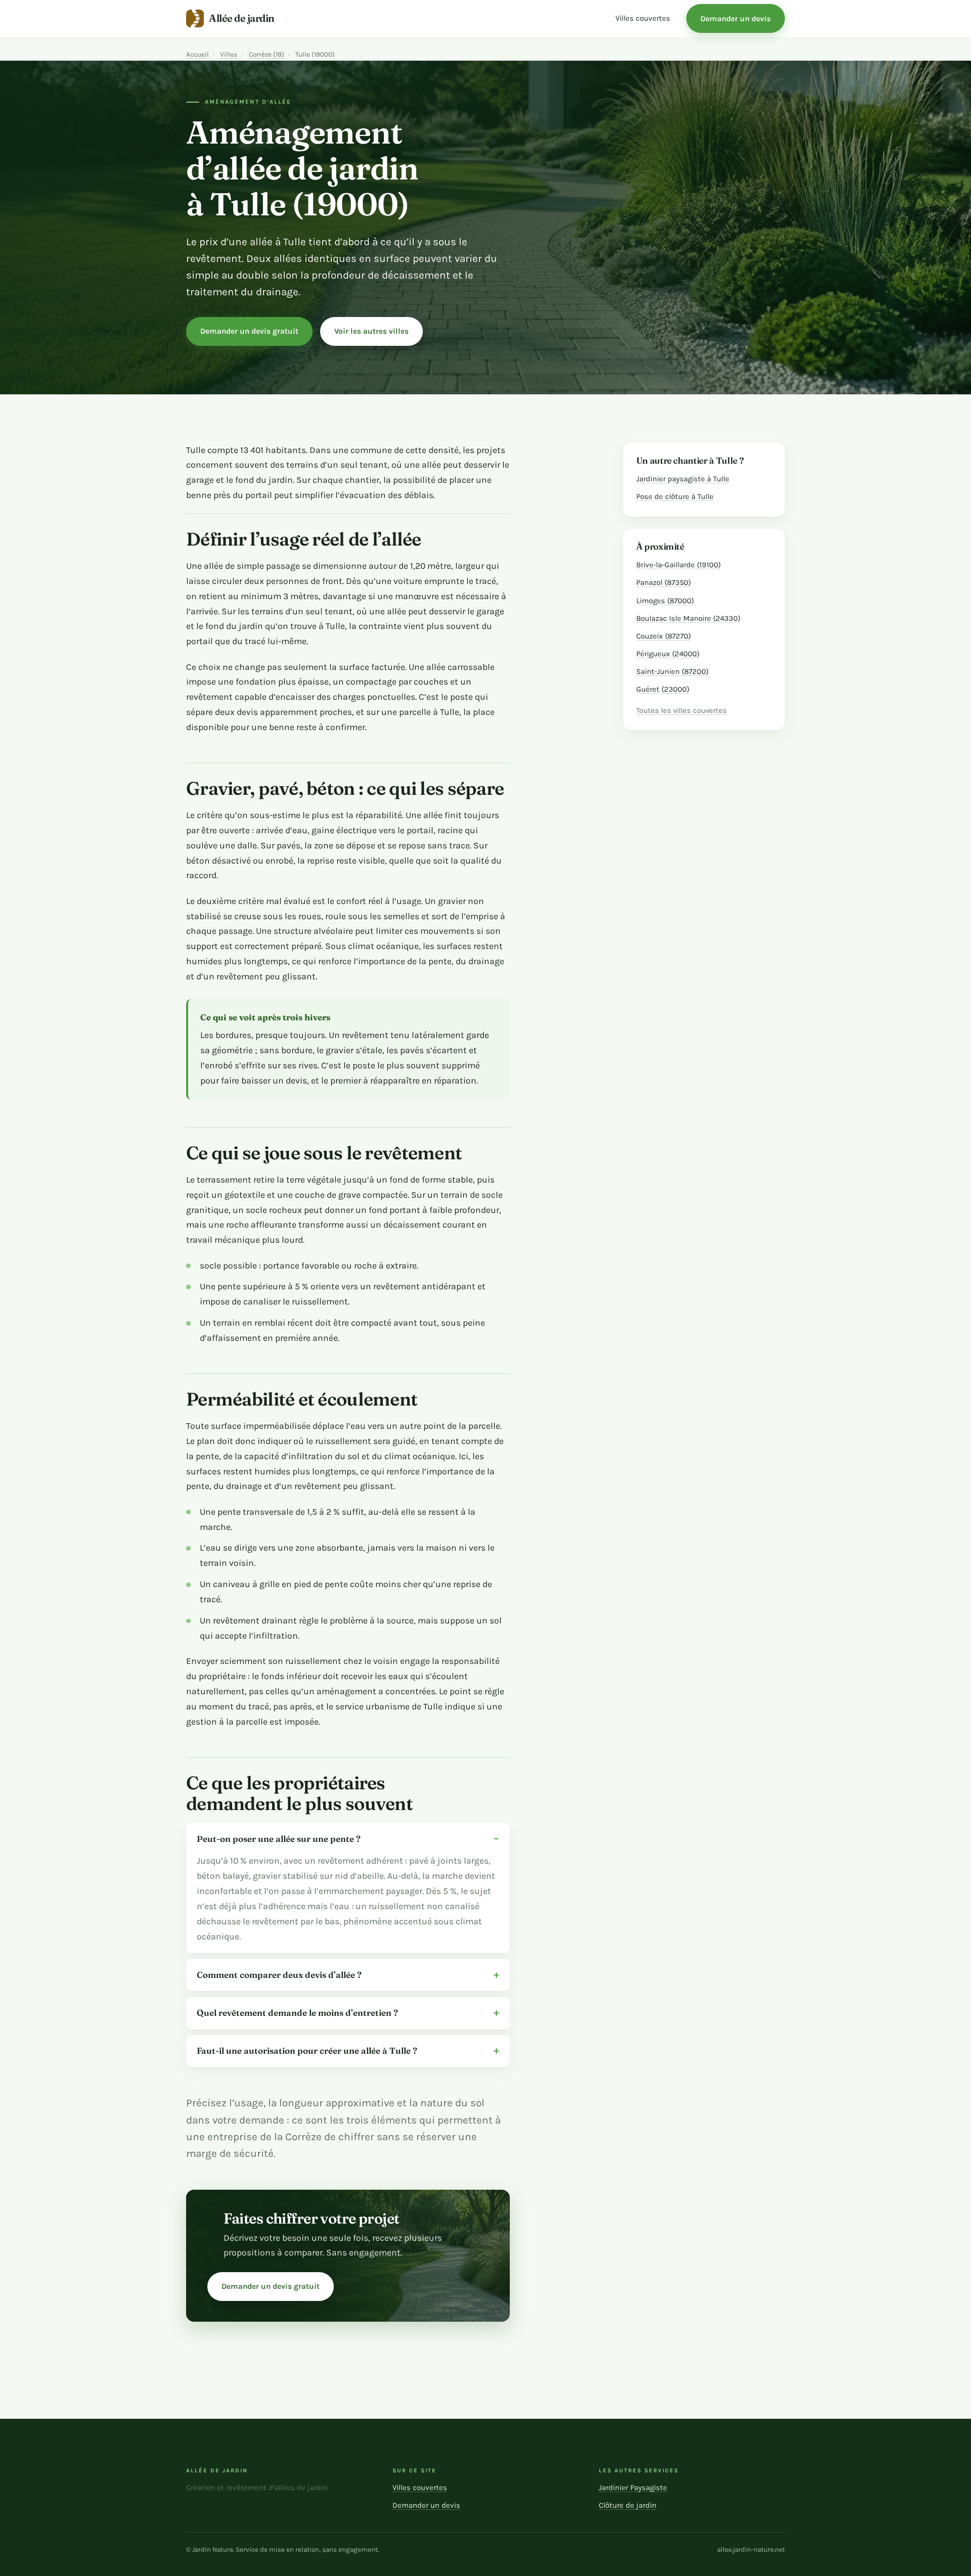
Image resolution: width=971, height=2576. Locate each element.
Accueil (197, 54)
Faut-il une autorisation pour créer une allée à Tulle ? (307, 2050)
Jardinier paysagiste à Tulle (683, 479)
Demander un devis (736, 19)
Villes (229, 54)
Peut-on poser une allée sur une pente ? (279, 1839)
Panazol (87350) (664, 582)
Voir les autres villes (371, 331)
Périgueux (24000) (668, 654)
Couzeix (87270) (664, 636)
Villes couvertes (643, 18)
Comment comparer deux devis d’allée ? (279, 1975)
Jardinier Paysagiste (633, 2488)
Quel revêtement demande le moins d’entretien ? (297, 2013)
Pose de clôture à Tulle (675, 496)
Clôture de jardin (628, 2505)
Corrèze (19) (267, 54)
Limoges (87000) (665, 601)
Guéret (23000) (663, 689)
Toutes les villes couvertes (681, 711)
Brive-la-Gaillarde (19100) (678, 565)
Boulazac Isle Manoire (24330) (688, 618)
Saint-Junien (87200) (672, 671)
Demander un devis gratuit (249, 331)
